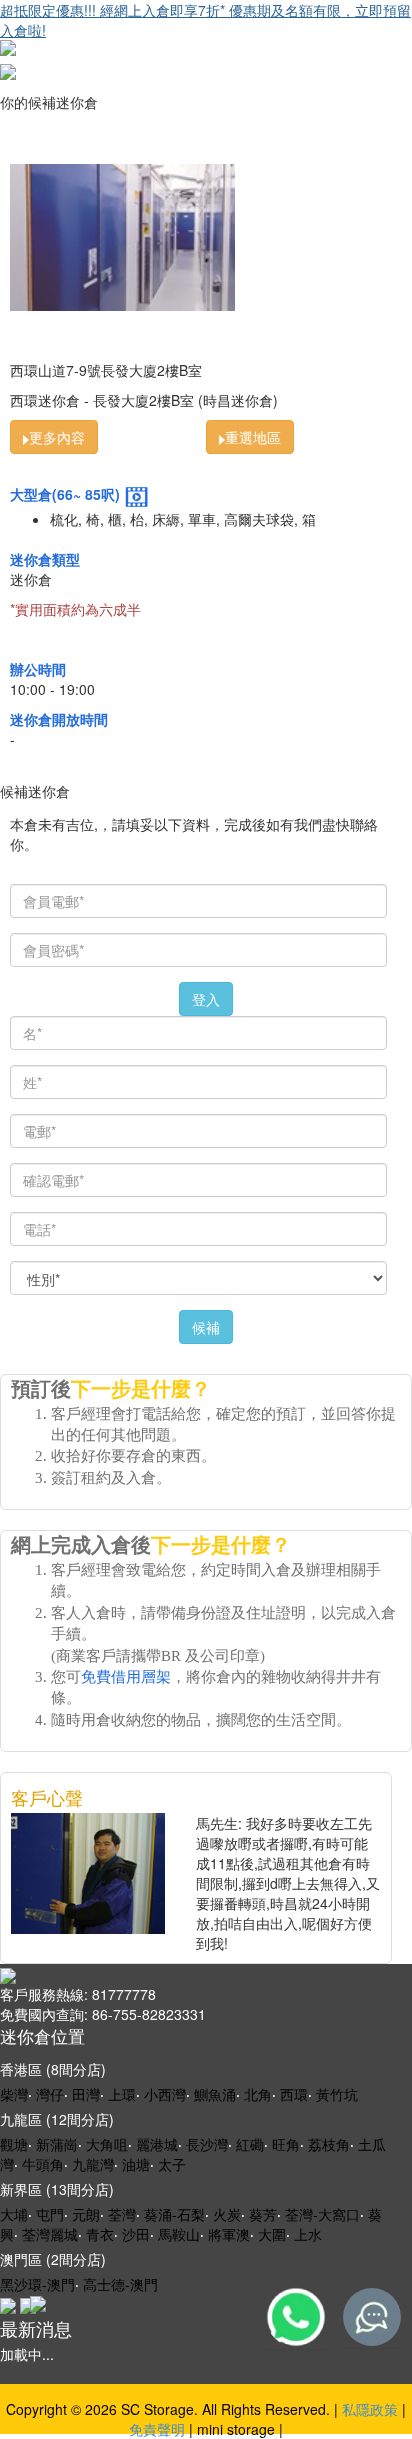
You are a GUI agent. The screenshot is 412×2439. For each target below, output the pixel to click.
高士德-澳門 (120, 2284)
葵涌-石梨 (174, 2214)
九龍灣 (93, 2164)
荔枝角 (329, 2144)
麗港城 (157, 2144)
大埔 (14, 2214)
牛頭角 (43, 2164)
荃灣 (122, 2214)
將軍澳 (229, 2234)
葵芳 (263, 2214)
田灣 (86, 2094)
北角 (258, 2094)
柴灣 (14, 2094)
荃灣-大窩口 (322, 2214)
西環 (294, 2094)
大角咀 (107, 2144)
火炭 (227, 2214)
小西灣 (165, 2094)
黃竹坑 (337, 2094)
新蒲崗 (57, 2144)
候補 (206, 1327)
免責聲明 (157, 2429)
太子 (172, 2164)
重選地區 (253, 437)
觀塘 (14, 2144)
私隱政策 (370, 2409)
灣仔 (50, 2094)
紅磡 (250, 2144)
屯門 (50, 2214)
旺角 (286, 2144)
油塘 (136, 2164)
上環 (122, 2094)
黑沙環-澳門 (37, 2284)
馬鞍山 (179, 2234)
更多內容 (57, 437)
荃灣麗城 (50, 2234)
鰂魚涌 (215, 2094)
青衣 (100, 2234)
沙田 (136, 2234)
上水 (308, 2234)
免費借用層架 (126, 1677)
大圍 (272, 2234)
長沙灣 (207, 2144)
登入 (206, 999)
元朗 (86, 2214)
